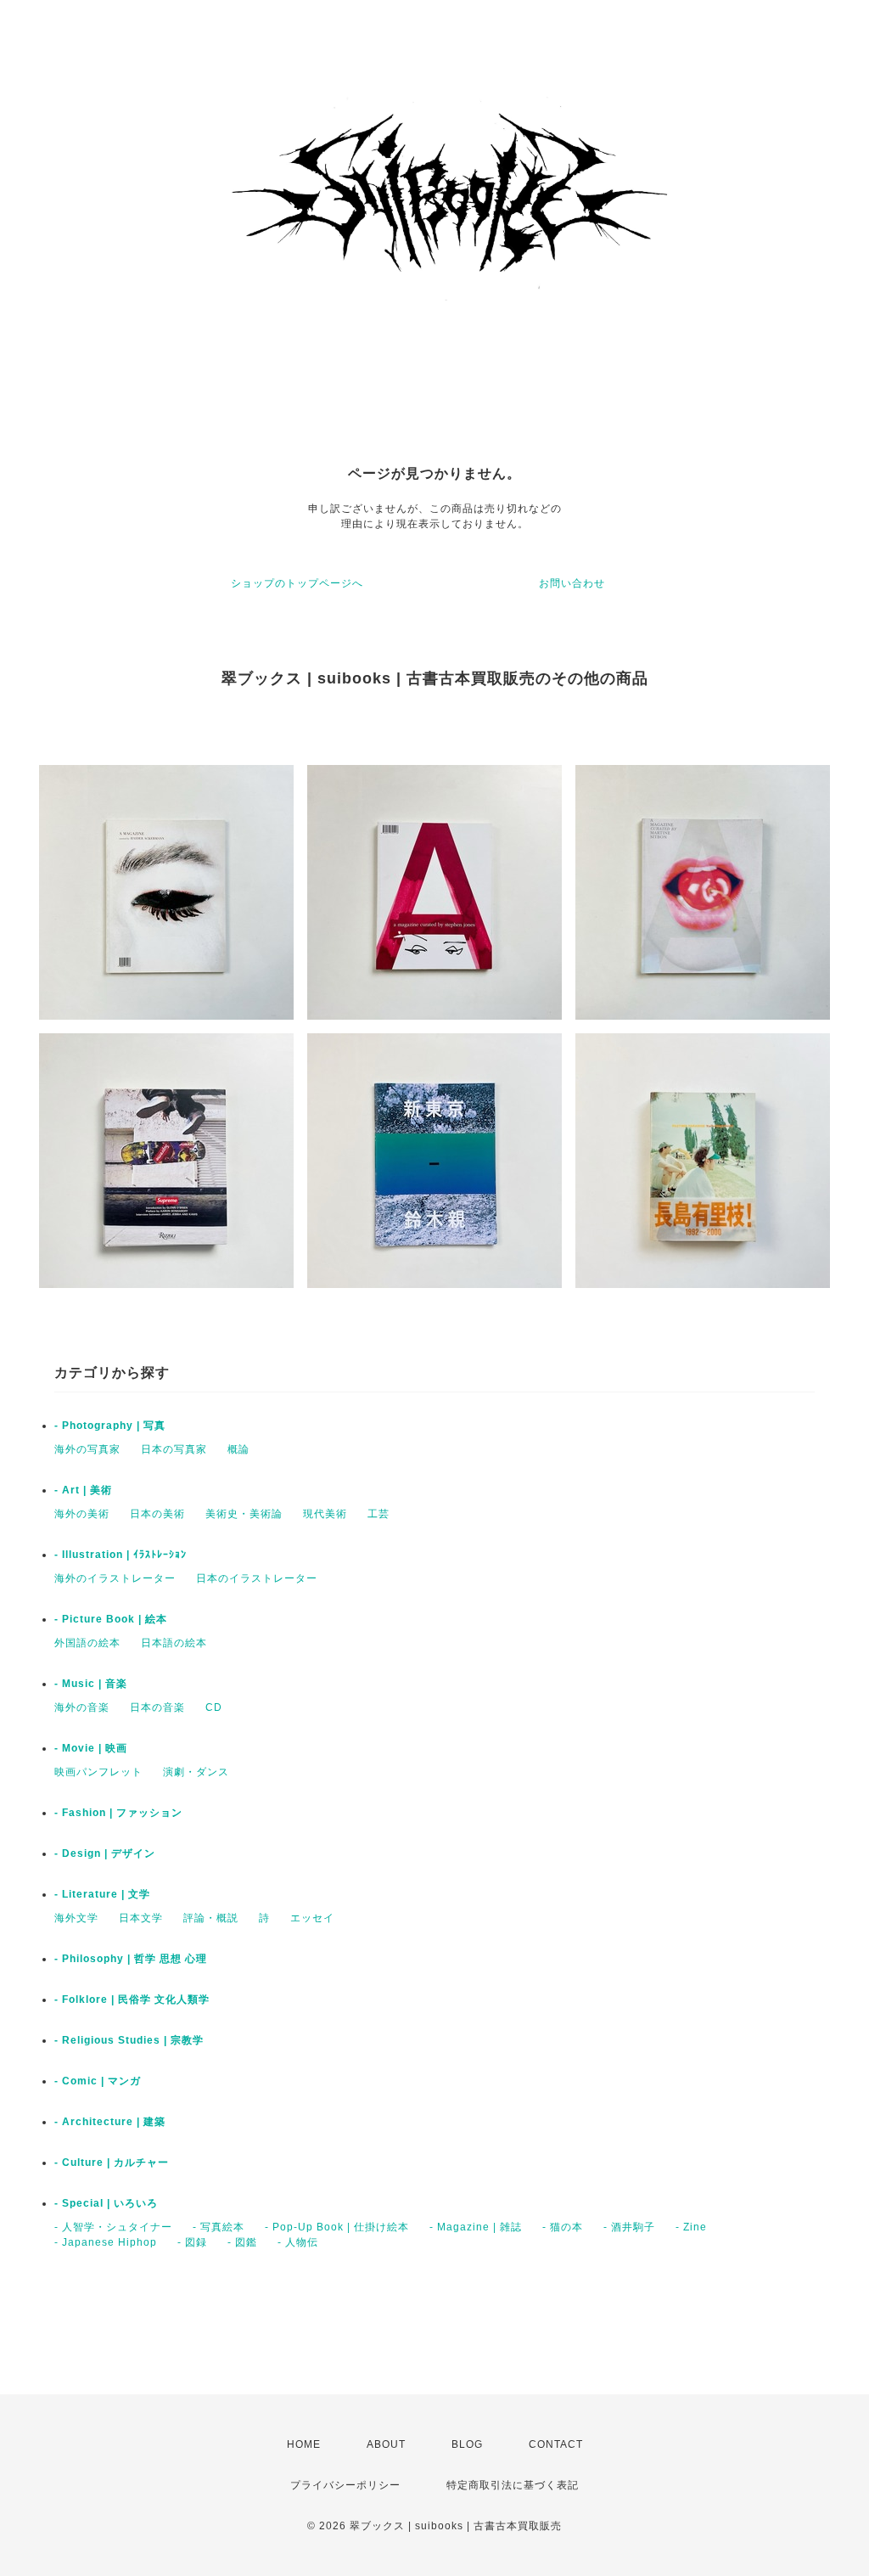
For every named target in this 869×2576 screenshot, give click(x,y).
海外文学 (76, 1918)
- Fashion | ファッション (118, 1813)
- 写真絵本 (219, 2227)
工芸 (378, 1514)
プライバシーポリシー (345, 2485)
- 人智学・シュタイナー (113, 2227)
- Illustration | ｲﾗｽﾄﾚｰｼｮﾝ (121, 1555)
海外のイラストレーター (115, 1578)
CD (214, 1707)
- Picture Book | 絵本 (111, 1619)
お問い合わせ (572, 583)
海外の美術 (82, 1514)
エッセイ (312, 1918)
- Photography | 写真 (110, 1426)
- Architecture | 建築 (110, 2122)
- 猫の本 (563, 2227)
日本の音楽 (157, 1707)
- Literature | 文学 (102, 1894)
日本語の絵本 (174, 1643)
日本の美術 (157, 1514)
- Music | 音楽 (91, 1684)
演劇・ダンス (196, 1772)
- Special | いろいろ (106, 2203)
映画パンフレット (98, 1772)
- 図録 (192, 2242)
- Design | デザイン (105, 1853)
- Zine (691, 2227)
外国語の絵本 (87, 1643)
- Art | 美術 (83, 1490)
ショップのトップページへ (297, 583)
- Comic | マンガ (98, 2081)
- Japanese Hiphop (106, 2242)
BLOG (467, 2444)
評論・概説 (211, 1918)
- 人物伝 (298, 2242)
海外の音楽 (82, 1707)
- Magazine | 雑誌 (476, 2227)
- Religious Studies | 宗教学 (129, 2040)
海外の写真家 (87, 1449)
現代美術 (325, 1514)
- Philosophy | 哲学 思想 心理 (131, 1959)
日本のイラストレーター (257, 1578)
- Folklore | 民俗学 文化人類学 (132, 1999)
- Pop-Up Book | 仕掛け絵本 (337, 2227)
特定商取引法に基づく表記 (513, 2485)
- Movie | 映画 (91, 1748)
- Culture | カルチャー (112, 2163)
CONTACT (556, 2444)
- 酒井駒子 (629, 2227)
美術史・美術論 (244, 1514)
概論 (238, 1449)
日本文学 (141, 1918)
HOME (304, 2444)
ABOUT (386, 2444)
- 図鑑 (242, 2242)
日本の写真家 (174, 1449)
